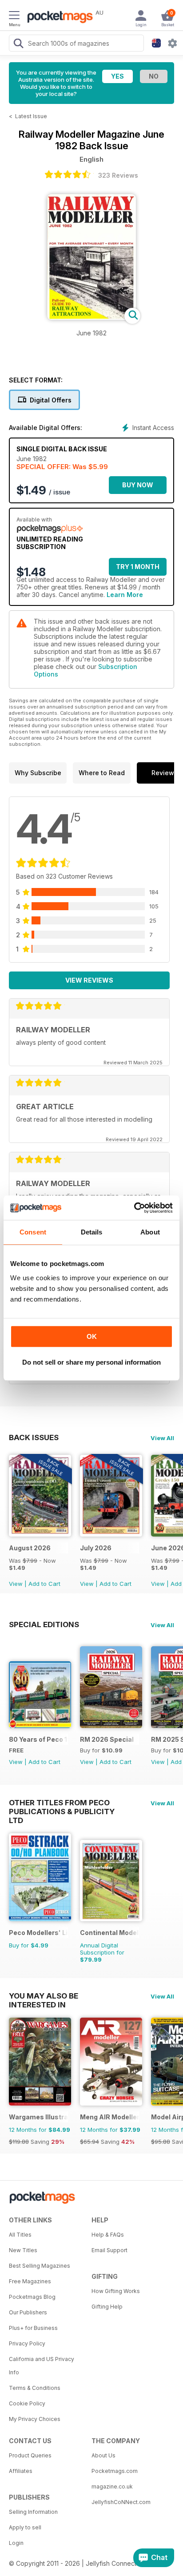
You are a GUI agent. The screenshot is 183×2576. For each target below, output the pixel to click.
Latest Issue (31, 116)
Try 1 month (138, 567)
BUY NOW (138, 485)
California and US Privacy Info (42, 2366)
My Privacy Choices (35, 2419)
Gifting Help (107, 2307)
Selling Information (33, 2512)
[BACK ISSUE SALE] (40, 1534)
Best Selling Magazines (40, 2266)
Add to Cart (44, 1584)
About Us (103, 2455)
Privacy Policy (27, 2343)
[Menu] (14, 16)
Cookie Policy (27, 2403)
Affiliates (21, 2471)
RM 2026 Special (107, 1739)
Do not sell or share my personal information (91, 1362)
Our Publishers (28, 2312)
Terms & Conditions (35, 2388)
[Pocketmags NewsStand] (58, 18)
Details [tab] (92, 1232)
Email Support (109, 2250)
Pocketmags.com (115, 2471)
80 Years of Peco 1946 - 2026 (38, 1739)
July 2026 (96, 1548)
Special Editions (44, 1624)
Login (16, 2543)
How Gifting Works (116, 2291)
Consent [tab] (33, 1232)
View (16, 1584)
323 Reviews (118, 175)
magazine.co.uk (112, 2486)
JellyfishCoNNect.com (121, 2502)
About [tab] (150, 1232)
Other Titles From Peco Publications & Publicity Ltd (62, 1803)
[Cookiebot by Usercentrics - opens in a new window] (134, 1208)
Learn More (125, 595)
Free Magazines (30, 2281)
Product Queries (30, 2455)
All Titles (20, 2235)
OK (92, 1336)
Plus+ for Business (33, 2328)
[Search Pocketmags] (18, 44)
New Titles (23, 2250)
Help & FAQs (108, 2235)
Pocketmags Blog (32, 2297)
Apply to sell (25, 2527)
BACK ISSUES (34, 1437)
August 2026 (30, 1548)
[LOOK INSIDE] (91, 317)
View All (162, 1438)
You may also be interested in (44, 1996)
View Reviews (89, 980)
